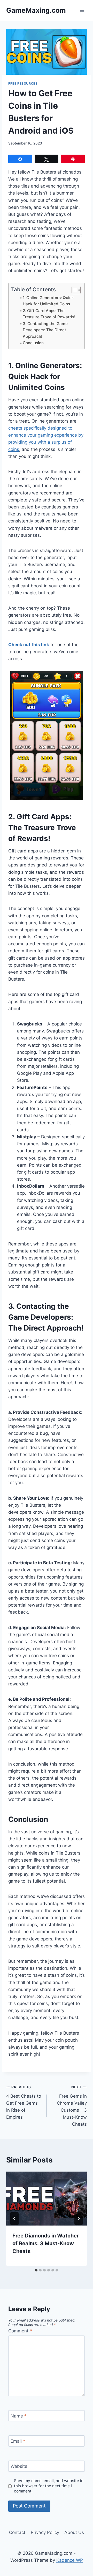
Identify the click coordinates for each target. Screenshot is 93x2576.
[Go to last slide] (14, 2219)
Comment (20, 2331)
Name (19, 2416)
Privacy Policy (45, 2532)
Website (19, 2466)
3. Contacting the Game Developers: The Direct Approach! (45, 330)
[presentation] (47, 2199)
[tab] (36, 2270)
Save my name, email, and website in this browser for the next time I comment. (49, 2486)
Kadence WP (70, 2560)
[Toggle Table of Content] (73, 290)
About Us (74, 2532)
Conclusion (33, 343)
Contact (17, 2532)
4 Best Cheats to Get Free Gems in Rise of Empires (24, 2102)
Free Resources (23, 83)
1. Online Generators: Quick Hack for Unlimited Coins (48, 301)
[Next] (79, 2219)
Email (18, 2441)
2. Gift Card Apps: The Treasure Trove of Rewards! (49, 314)
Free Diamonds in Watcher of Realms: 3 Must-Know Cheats (46, 2243)
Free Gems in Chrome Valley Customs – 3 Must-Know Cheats (72, 2106)
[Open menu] (82, 10)
